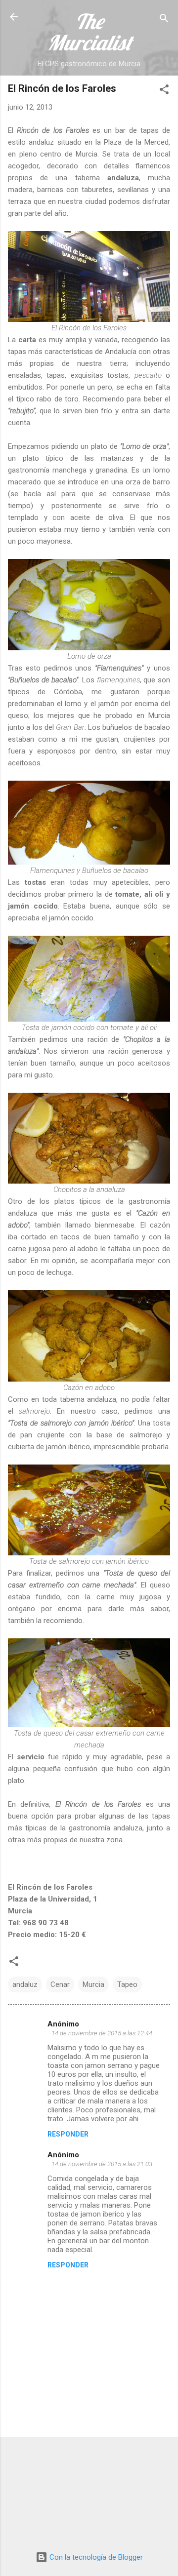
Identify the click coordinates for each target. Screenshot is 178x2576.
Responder (68, 2134)
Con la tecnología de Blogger (95, 2557)
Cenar (60, 1984)
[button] (164, 91)
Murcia (93, 1984)
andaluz (25, 1984)
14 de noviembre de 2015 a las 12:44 (102, 2033)
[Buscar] (164, 20)
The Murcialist (89, 32)
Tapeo (127, 1984)
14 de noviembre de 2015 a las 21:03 (102, 2164)
